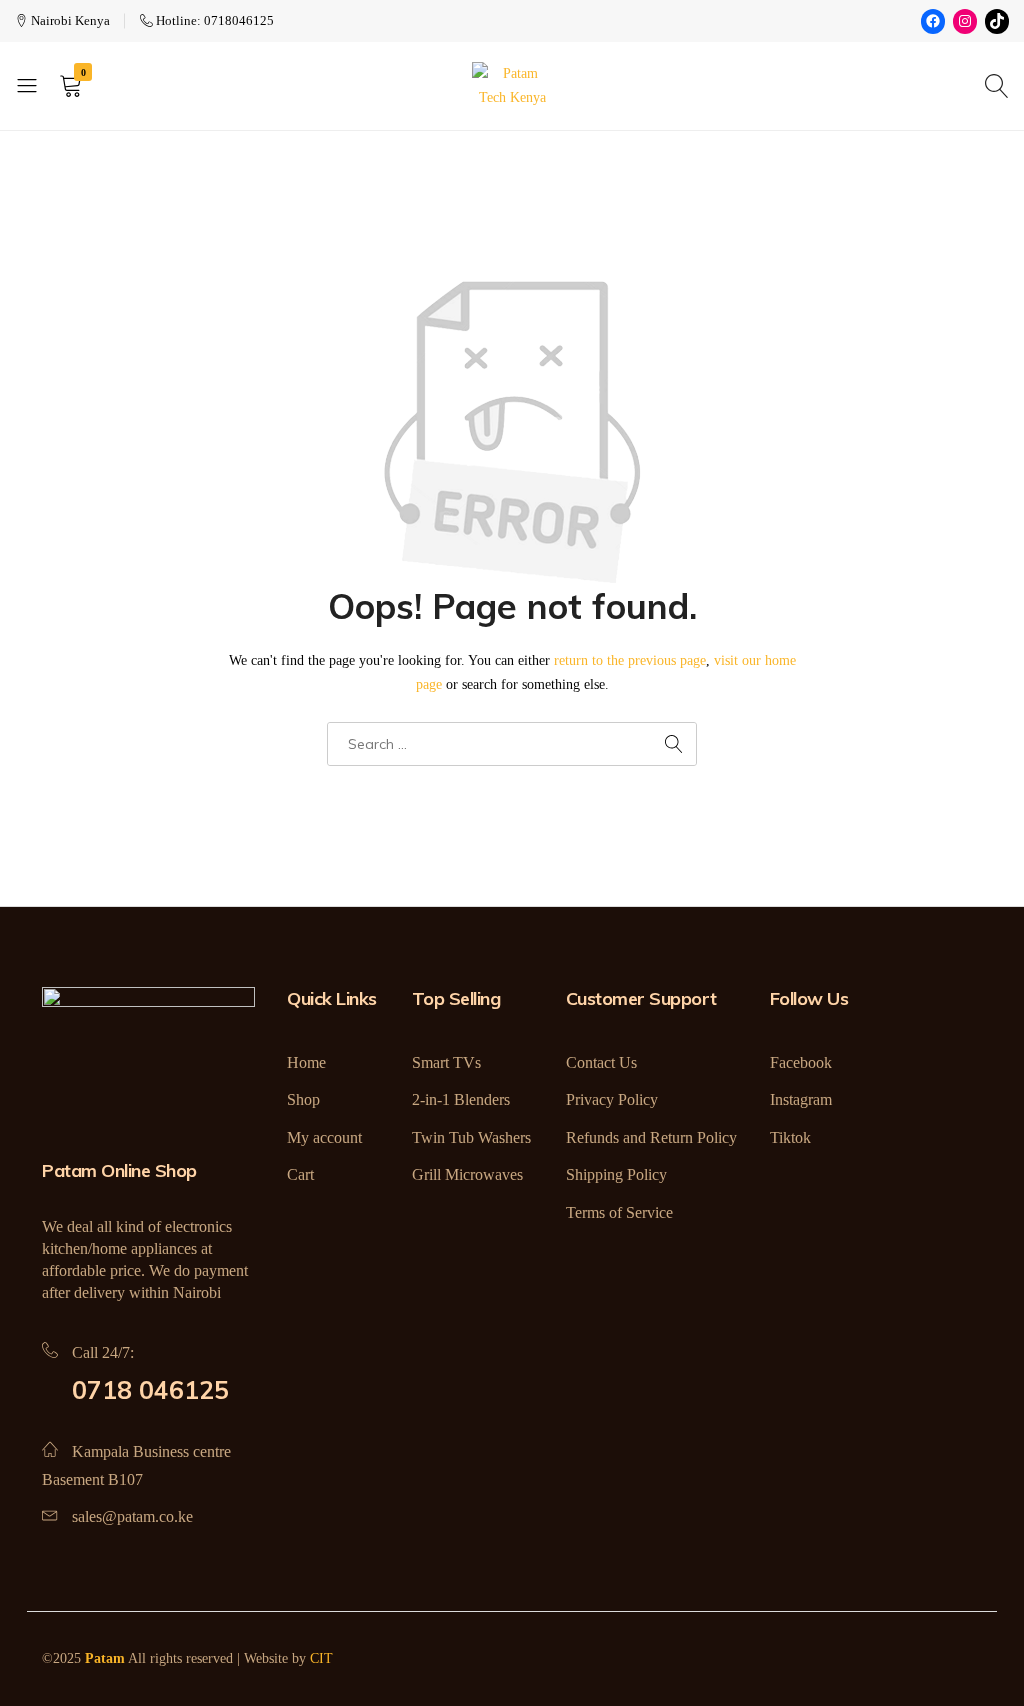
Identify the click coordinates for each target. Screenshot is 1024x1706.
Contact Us (601, 1062)
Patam (105, 1658)
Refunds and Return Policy (651, 1137)
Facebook (801, 1062)
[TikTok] (997, 21)
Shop (303, 1099)
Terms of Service (619, 1212)
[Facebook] (933, 21)
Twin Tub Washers (471, 1137)
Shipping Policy (616, 1174)
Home (306, 1062)
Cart (300, 1174)
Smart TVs (446, 1062)
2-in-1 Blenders (461, 1099)
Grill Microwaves (467, 1174)
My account (324, 1137)
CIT (321, 1658)
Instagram (801, 1099)
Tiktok (790, 1137)
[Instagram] (965, 21)
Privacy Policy (612, 1099)
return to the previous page (630, 660)
